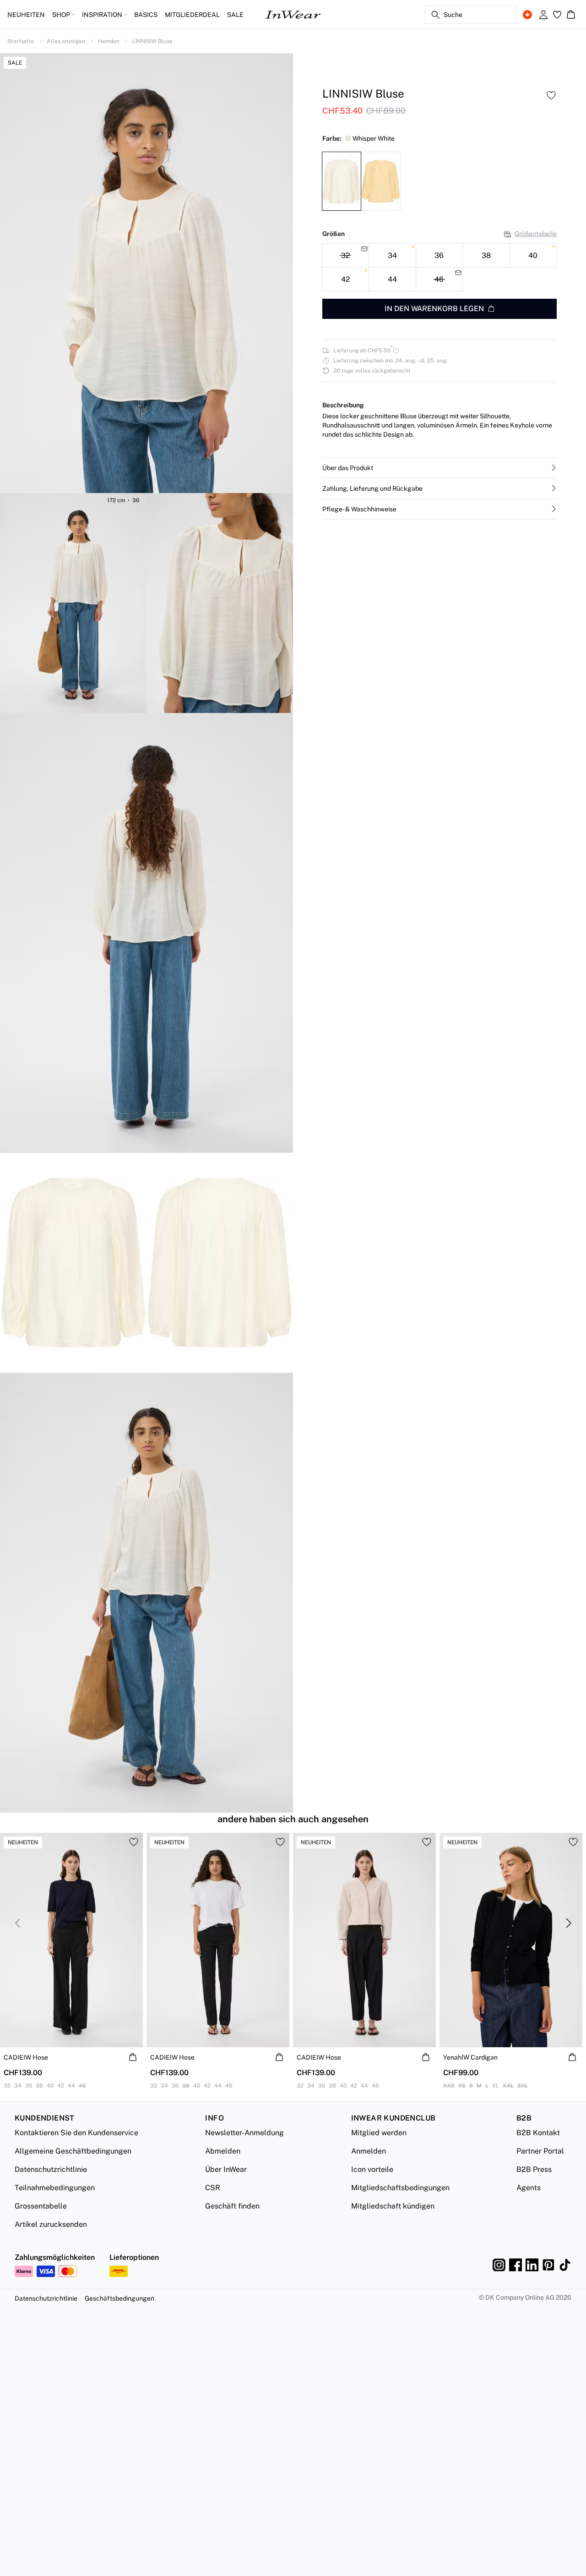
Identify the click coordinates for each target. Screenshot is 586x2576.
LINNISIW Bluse (152, 41)
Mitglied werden (379, 2133)
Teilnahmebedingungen (55, 2188)
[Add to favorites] (551, 95)
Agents (529, 2188)
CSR (213, 2188)
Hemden (109, 41)
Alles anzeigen (66, 41)
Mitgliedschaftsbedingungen (400, 2188)
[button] (439, 468)
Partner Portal (540, 2151)
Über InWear (226, 2169)
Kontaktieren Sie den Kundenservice (76, 2133)
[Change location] (527, 15)
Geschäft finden (232, 2206)
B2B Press (534, 2169)
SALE (235, 15)
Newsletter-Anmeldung (244, 2133)
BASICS (146, 15)
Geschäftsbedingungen (119, 2298)
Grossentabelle (41, 2206)
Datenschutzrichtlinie (51, 2169)
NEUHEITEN (26, 15)
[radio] (392, 255)
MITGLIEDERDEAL (192, 15)
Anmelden (369, 2151)
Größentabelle (536, 234)
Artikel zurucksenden (51, 2224)
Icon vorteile (372, 2169)
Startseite (21, 41)
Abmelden (223, 2151)
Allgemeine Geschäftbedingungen (73, 2151)
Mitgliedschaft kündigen (393, 2206)
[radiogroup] (439, 267)
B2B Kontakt (538, 2133)
